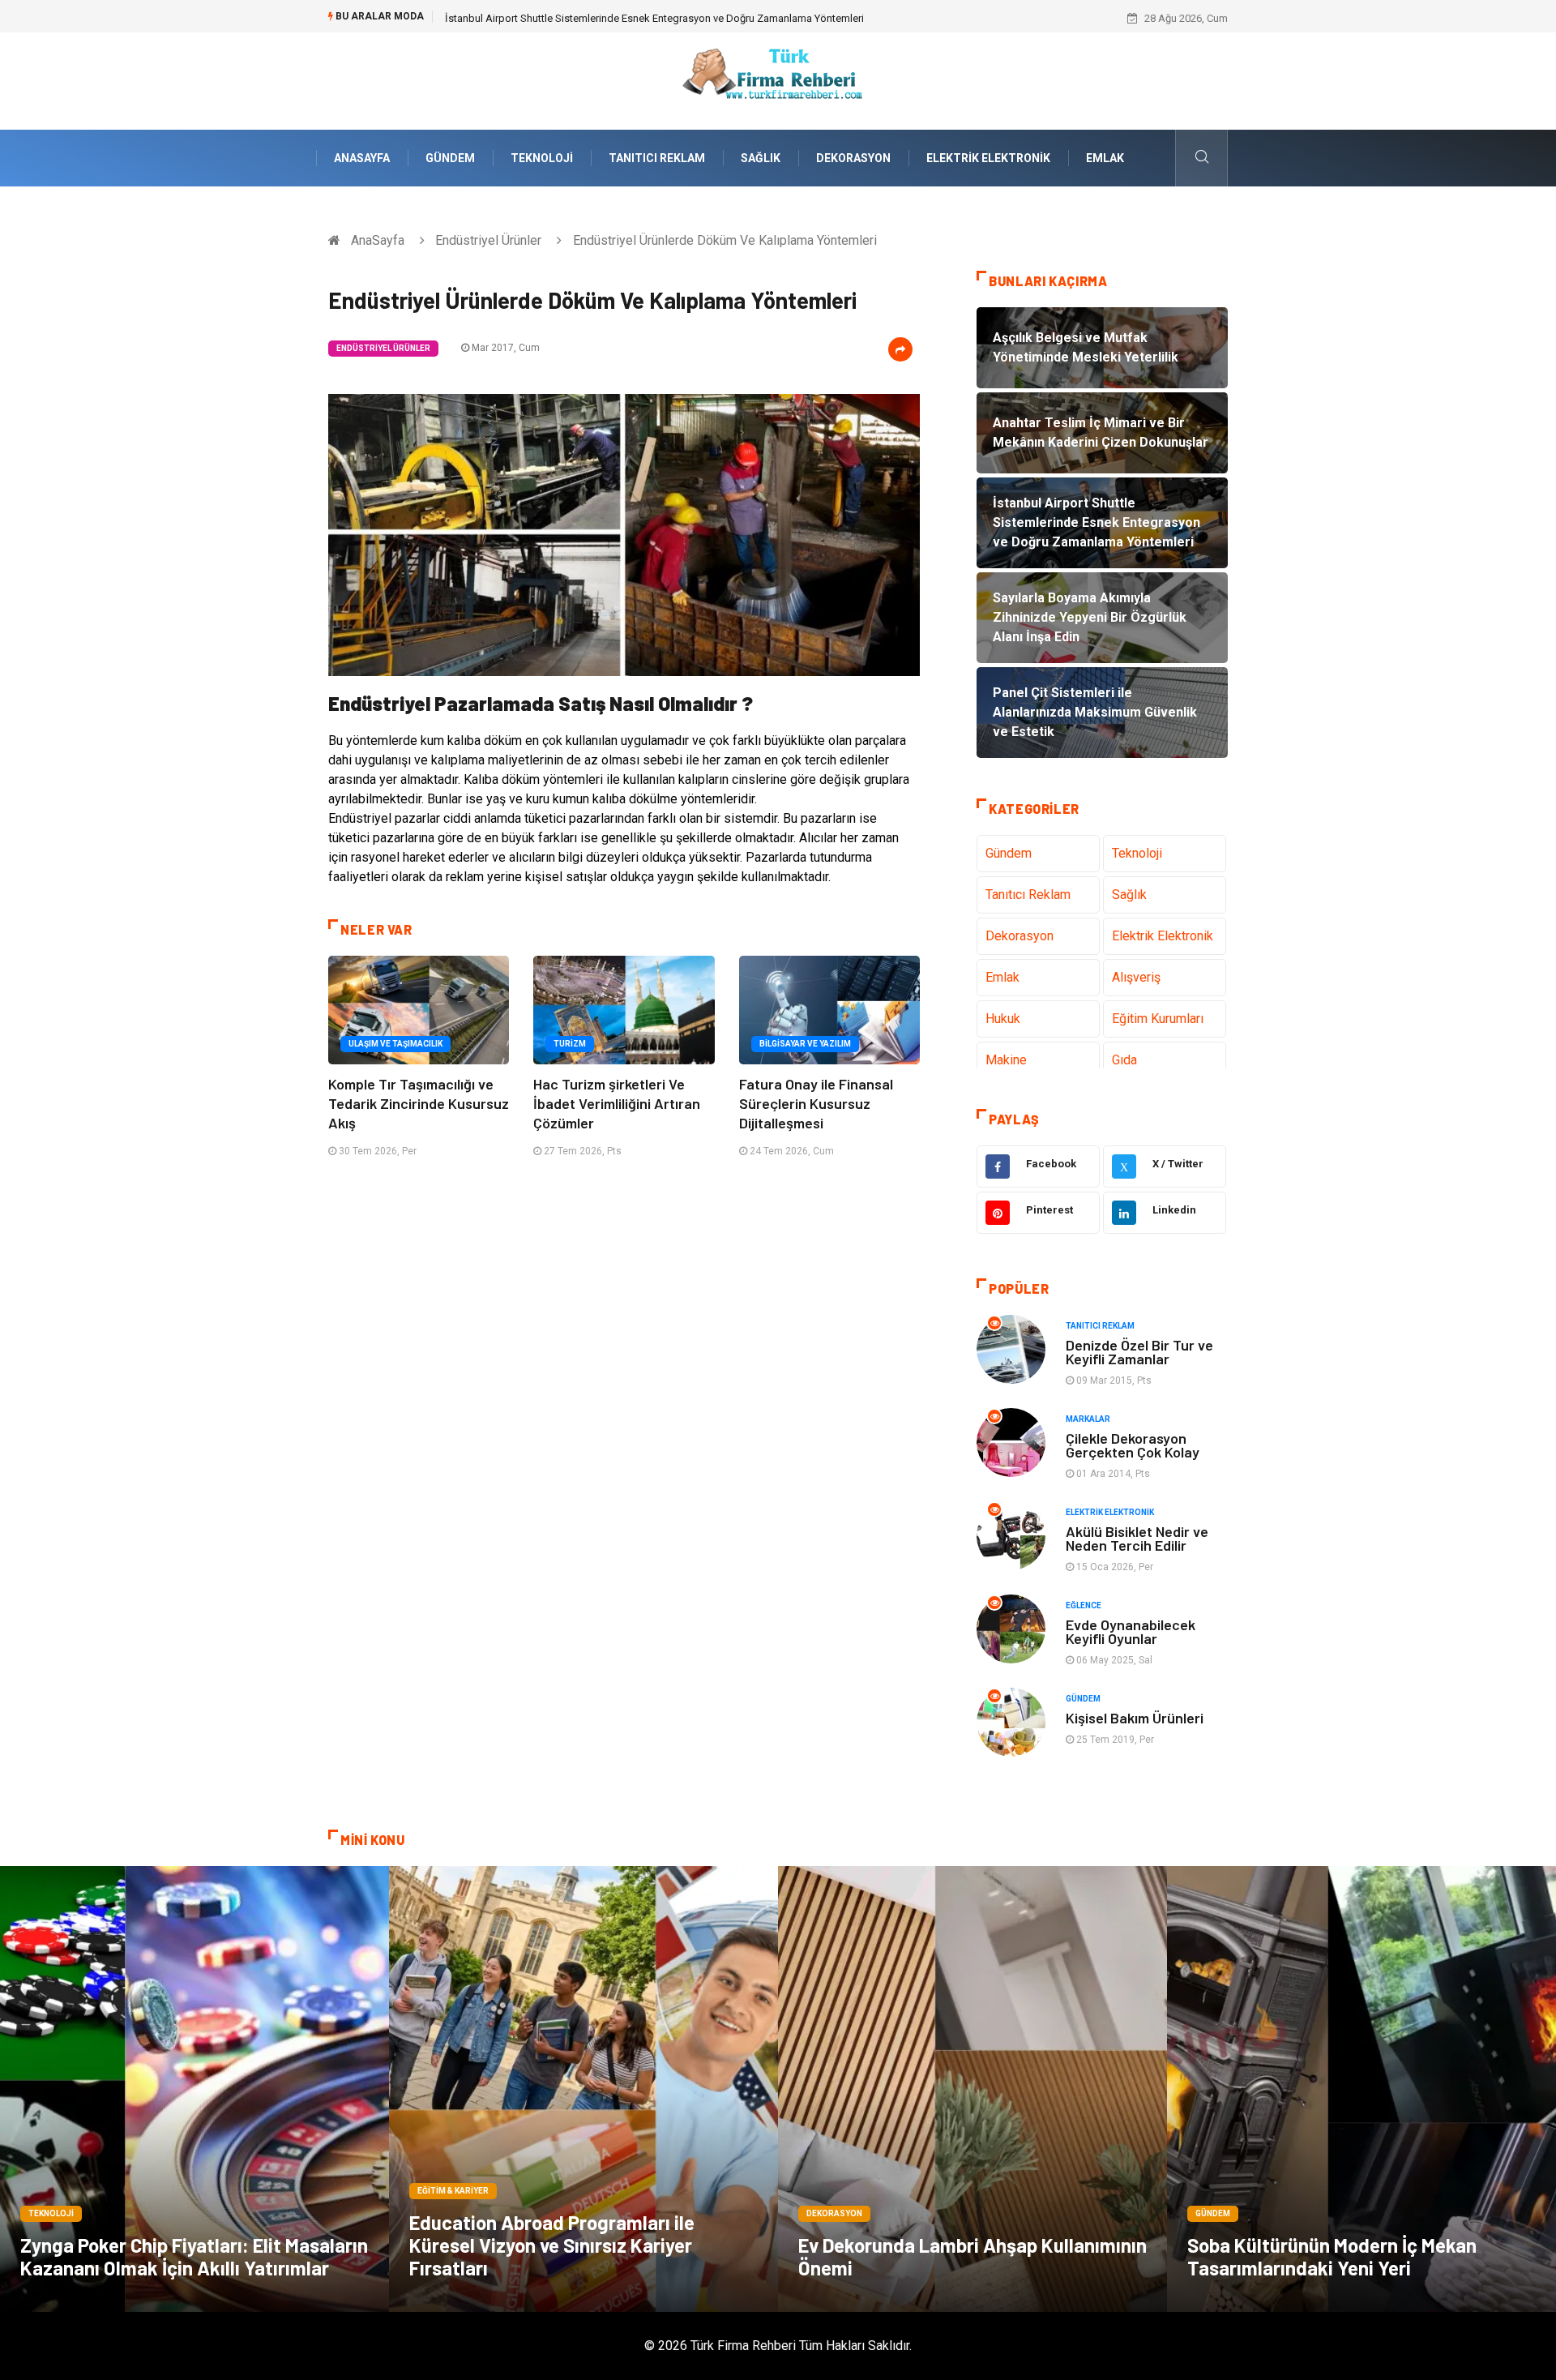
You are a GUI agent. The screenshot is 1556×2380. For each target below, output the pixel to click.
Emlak (1105, 158)
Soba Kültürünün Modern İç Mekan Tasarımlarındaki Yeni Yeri (1332, 2256)
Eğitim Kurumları (1158, 1019)
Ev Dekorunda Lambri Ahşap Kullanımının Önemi (972, 2256)
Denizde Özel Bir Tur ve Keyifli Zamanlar (1139, 1352)
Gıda (1124, 1060)
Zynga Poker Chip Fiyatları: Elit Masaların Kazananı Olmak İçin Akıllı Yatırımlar (194, 2256)
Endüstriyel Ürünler (488, 240)
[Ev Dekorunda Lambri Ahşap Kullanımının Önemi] (972, 2089)
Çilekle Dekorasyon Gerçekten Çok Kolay (1133, 1445)
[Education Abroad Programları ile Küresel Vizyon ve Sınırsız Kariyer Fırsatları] (583, 2089)
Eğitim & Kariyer (453, 2191)
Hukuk (1003, 1019)
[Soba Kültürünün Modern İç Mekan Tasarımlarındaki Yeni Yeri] (1361, 2089)
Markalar (1088, 1419)
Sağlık (761, 158)
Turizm (570, 1044)
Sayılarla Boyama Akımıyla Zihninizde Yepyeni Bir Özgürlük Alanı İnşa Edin (616, 18)
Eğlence (1084, 1605)
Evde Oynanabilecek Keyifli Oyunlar (1131, 1631)
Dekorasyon (853, 158)
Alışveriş (1136, 977)
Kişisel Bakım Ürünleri (1135, 1718)
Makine (1006, 1060)
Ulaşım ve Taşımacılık (395, 1044)
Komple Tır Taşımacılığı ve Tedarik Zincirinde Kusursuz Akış (419, 1103)
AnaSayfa (362, 158)
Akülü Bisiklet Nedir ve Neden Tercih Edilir (1137, 1538)
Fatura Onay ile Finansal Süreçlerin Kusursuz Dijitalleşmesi (816, 1103)
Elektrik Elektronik (988, 158)
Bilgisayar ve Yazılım (805, 1044)
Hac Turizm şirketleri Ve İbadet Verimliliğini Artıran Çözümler (617, 1103)
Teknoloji (542, 158)
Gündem (450, 158)
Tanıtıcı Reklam (657, 158)
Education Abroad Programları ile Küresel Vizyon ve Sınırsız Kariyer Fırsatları (552, 2245)
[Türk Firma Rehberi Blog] (778, 80)
